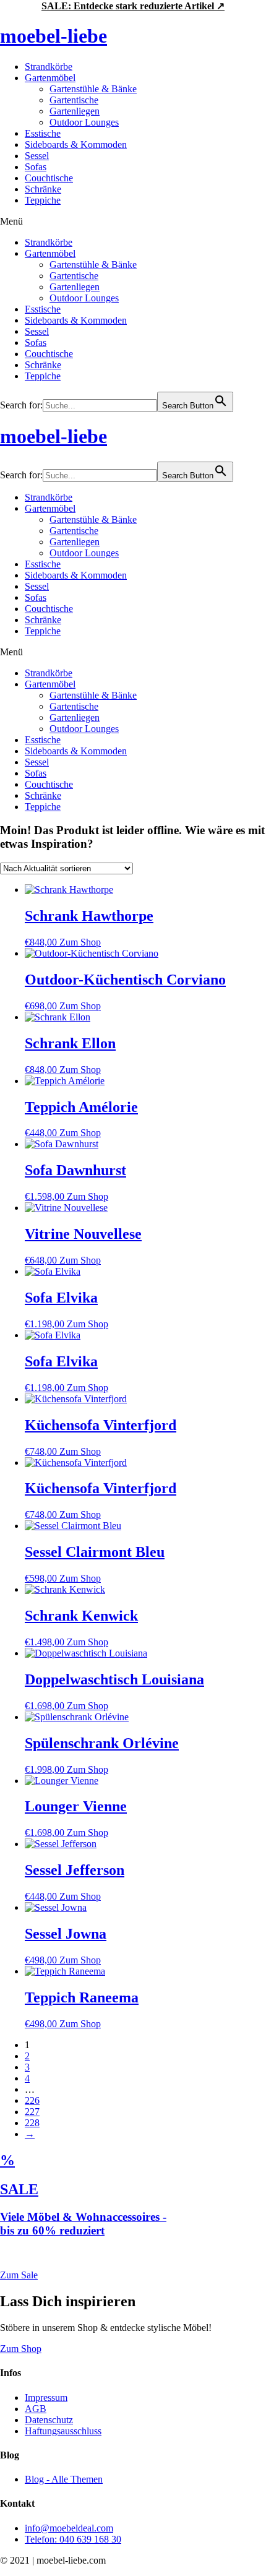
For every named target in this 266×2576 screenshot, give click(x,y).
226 (32, 2100)
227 (32, 2112)
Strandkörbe (49, 67)
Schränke (43, 189)
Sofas (36, 167)
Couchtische (49, 178)
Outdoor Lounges (84, 122)
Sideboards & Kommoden (76, 144)
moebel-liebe (54, 36)
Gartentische (74, 100)
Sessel (37, 156)
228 (32, 2123)
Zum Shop (80, 942)
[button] (133, 222)
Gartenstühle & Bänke (93, 89)
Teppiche (43, 200)
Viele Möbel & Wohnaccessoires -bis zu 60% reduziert (83, 2224)
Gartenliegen (75, 111)
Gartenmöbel (50, 78)
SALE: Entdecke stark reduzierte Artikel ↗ (133, 6)
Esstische (43, 133)
